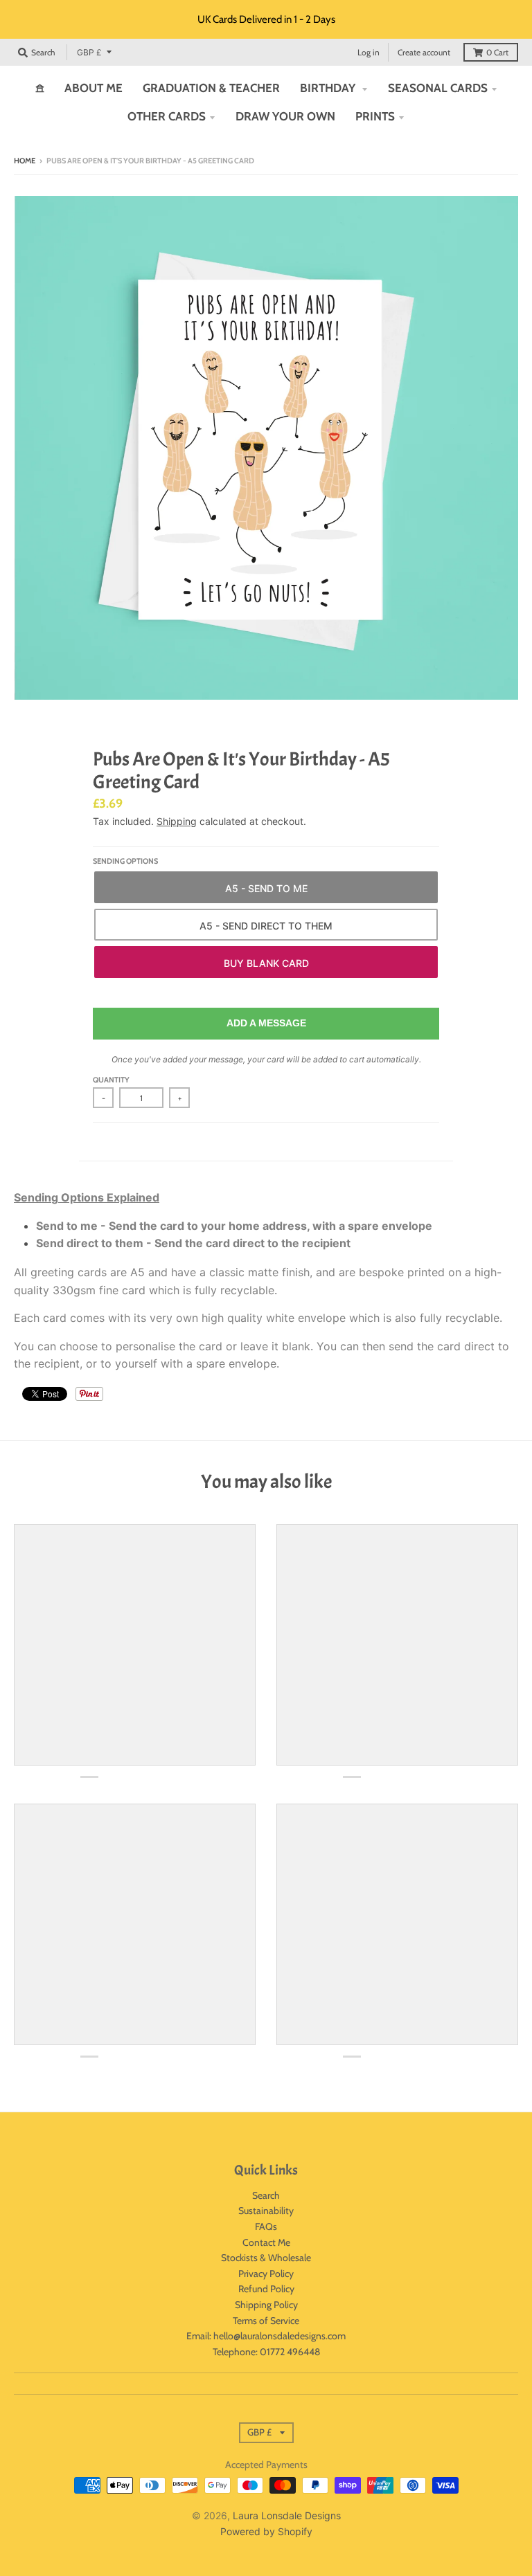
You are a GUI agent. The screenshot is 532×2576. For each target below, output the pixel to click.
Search (266, 2195)
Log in (369, 52)
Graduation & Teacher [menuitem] (211, 88)
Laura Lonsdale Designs (287, 2515)
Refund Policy (266, 2289)
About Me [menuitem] (94, 88)
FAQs (266, 2226)
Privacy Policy (266, 2274)
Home (25, 161)
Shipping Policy (266, 2305)
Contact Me (266, 2242)
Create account (424, 52)
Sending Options (125, 861)
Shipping (177, 821)
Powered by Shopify (266, 2531)
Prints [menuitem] (375, 116)
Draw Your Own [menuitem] (285, 116)
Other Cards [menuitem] (167, 116)
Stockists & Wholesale (266, 2258)
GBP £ (89, 52)
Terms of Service (266, 2321)
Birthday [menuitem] (329, 88)
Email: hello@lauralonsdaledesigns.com (266, 2336)
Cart (497, 52)
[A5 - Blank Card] (266, 962)
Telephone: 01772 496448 (266, 2352)
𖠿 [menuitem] (40, 88)
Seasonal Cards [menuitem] (438, 88)
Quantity (111, 1080)
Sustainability (266, 2211)
